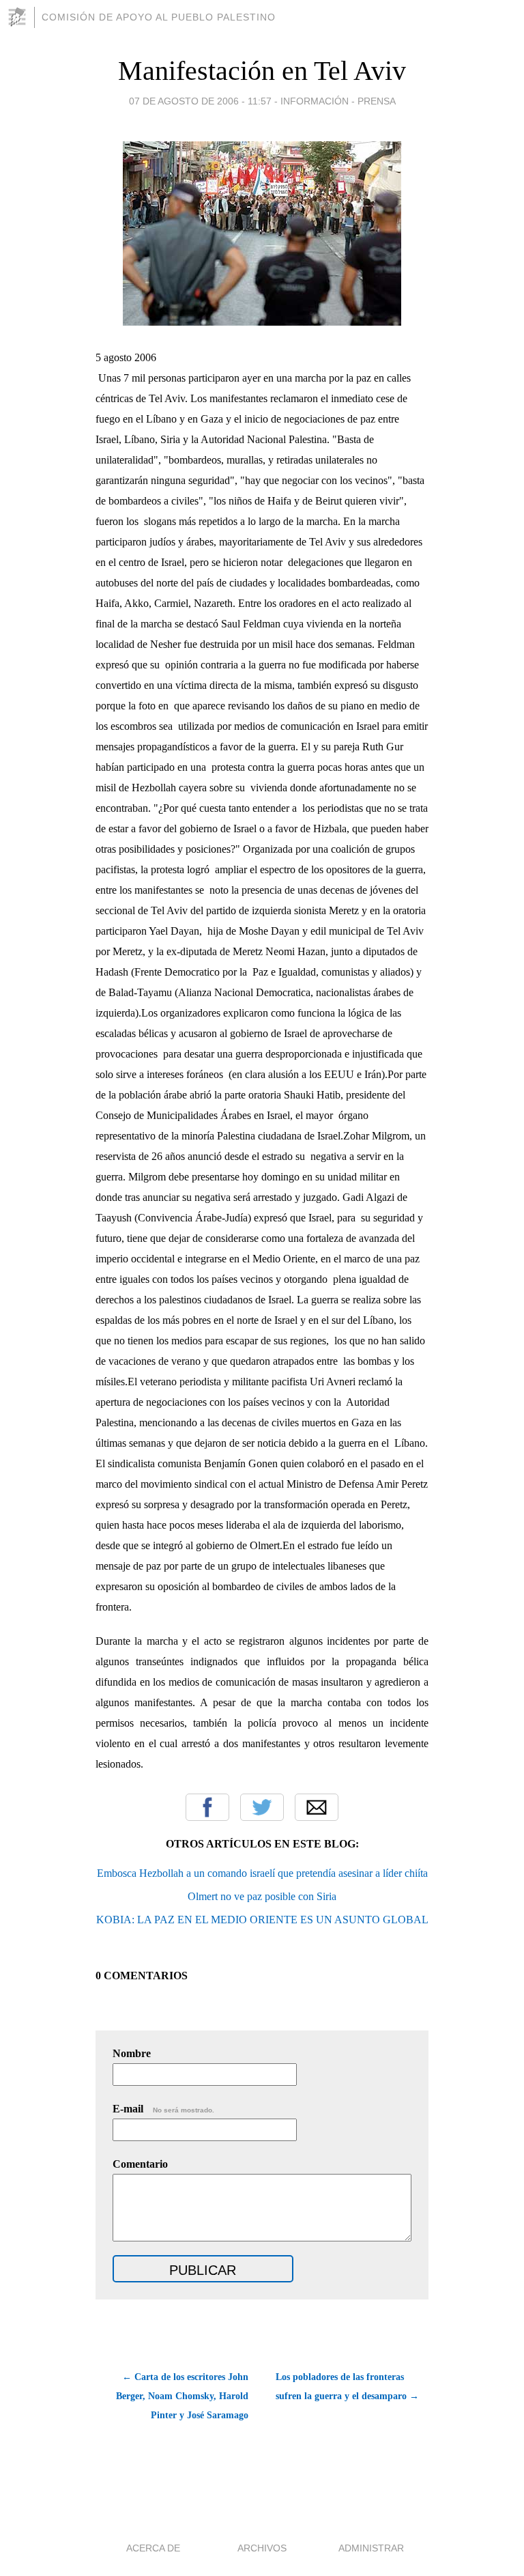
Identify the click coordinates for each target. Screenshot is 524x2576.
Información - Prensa (338, 101)
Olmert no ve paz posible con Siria (262, 1896)
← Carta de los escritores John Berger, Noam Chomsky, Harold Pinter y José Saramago (182, 2396)
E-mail (163, 2109)
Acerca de (153, 2548)
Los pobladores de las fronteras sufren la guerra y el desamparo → (347, 2387)
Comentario (140, 2164)
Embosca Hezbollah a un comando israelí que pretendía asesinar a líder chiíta (262, 1873)
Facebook (207, 1807)
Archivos (262, 2548)
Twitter (262, 1807)
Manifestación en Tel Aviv (262, 71)
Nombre (132, 2053)
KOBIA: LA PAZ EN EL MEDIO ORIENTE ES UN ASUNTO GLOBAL (262, 1920)
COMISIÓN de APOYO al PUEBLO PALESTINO (159, 17)
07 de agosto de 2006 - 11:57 (200, 101)
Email (317, 1807)
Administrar (371, 2548)
